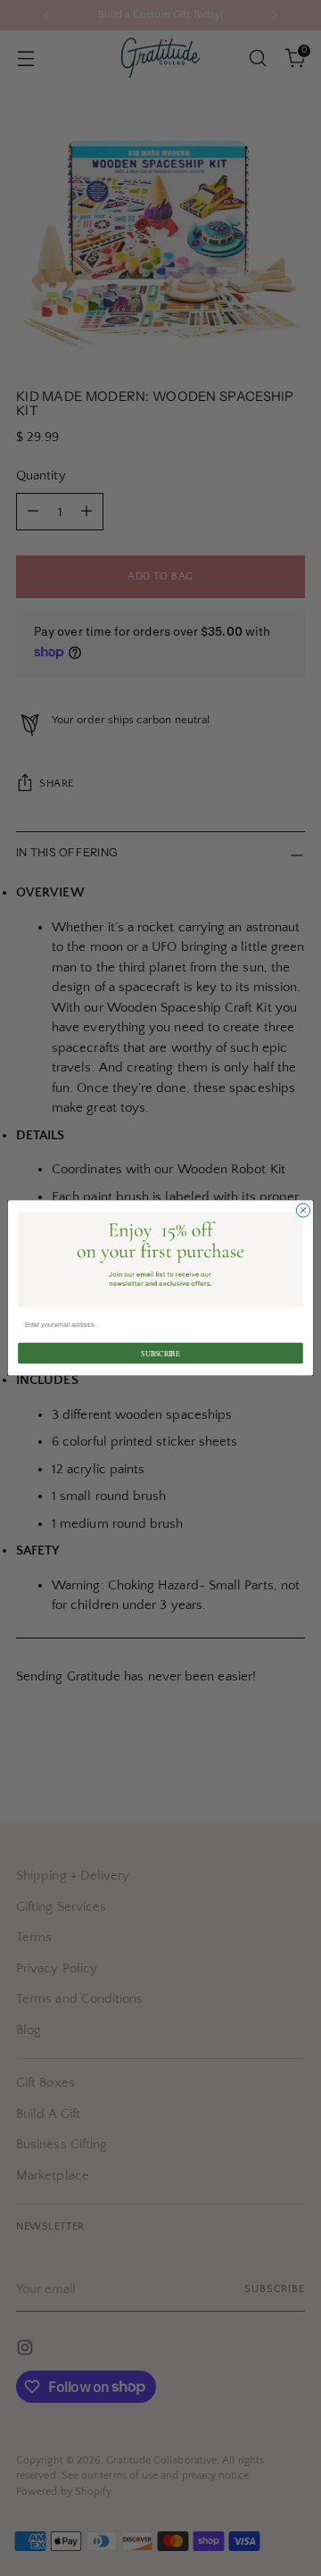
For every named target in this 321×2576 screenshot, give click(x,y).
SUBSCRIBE (160, 1353)
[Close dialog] (303, 1210)
